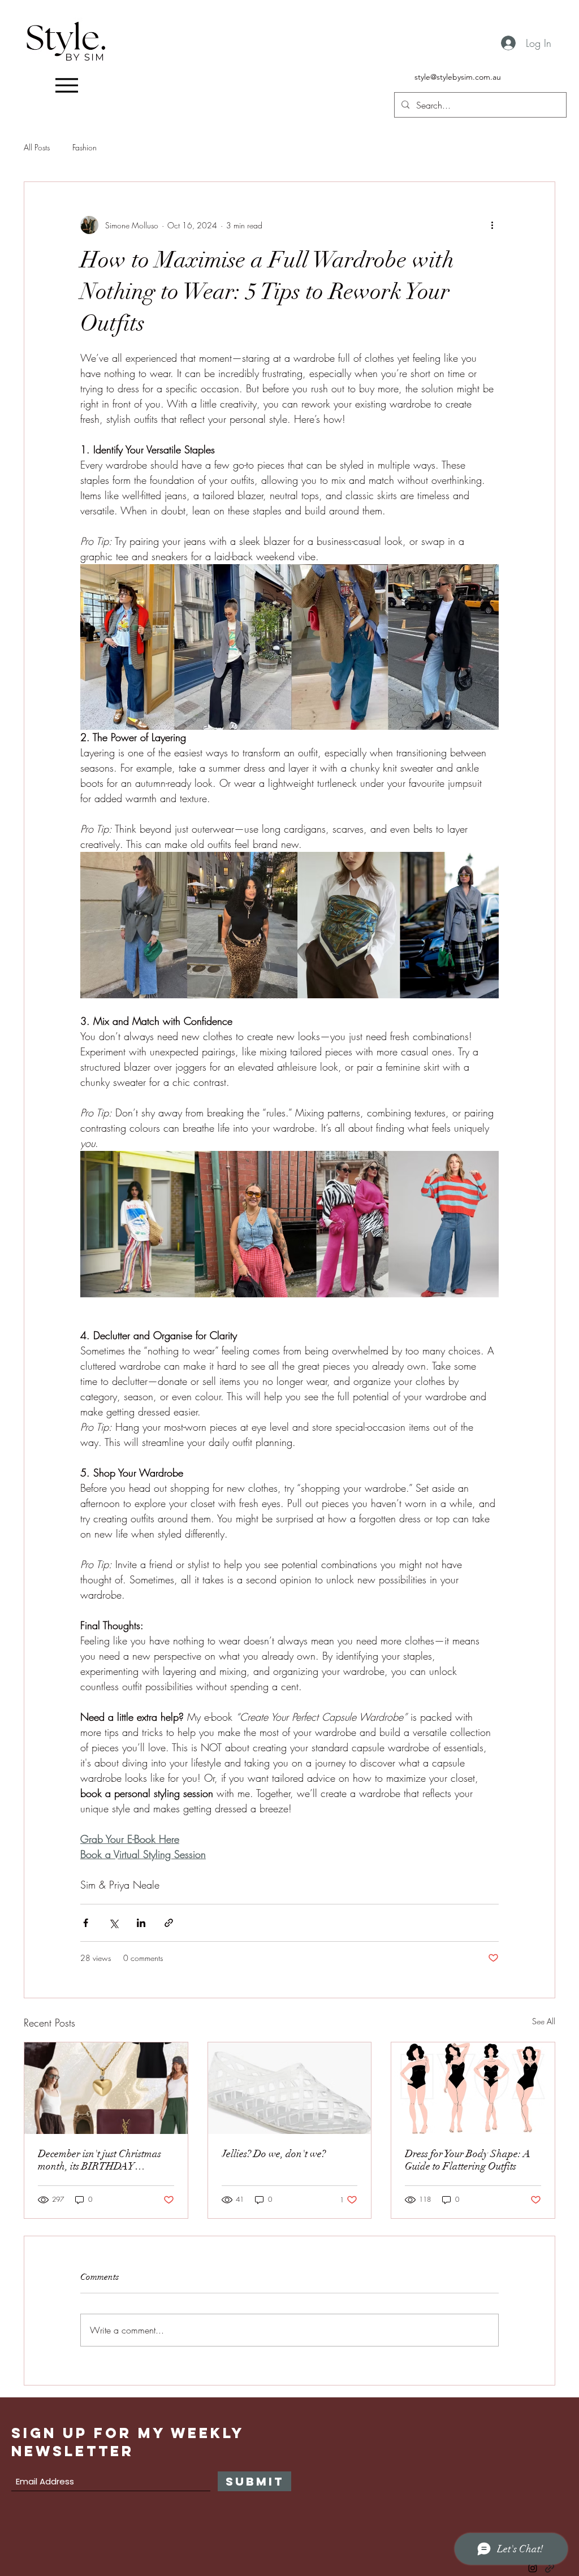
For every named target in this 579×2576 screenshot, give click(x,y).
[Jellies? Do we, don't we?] (290, 2088)
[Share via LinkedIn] (141, 1923)
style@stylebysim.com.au (458, 77)
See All (544, 2021)
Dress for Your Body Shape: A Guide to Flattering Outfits (468, 2160)
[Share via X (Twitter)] (113, 1923)
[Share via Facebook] (86, 1923)
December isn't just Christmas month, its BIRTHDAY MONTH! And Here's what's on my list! (105, 2160)
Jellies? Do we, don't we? (274, 2154)
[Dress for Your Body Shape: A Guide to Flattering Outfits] (473, 2088)
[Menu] (66, 85)
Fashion (85, 147)
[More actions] (492, 225)
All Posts (37, 147)
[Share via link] (169, 1923)
